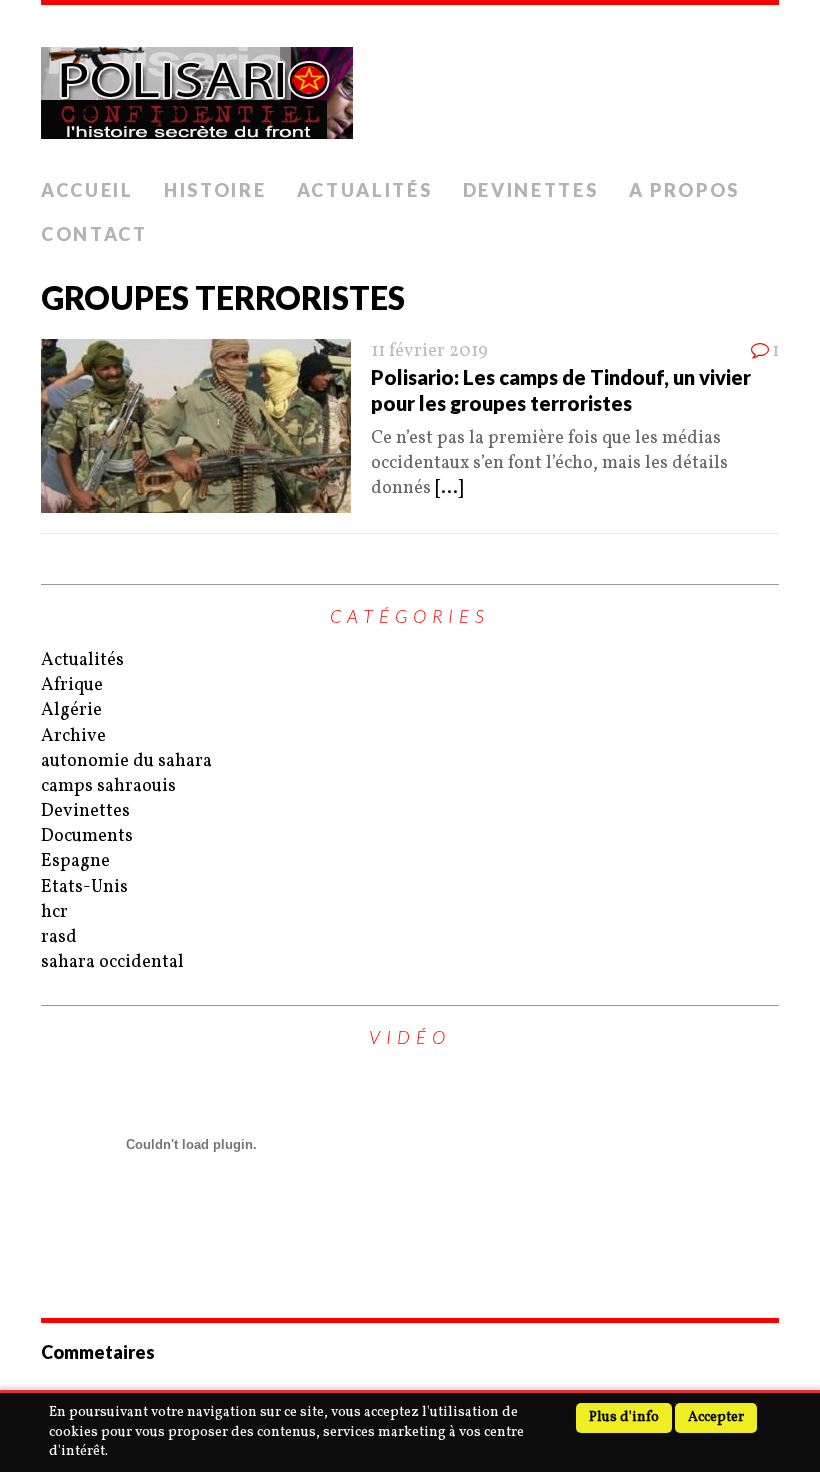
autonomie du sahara (126, 761)
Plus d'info (624, 1417)
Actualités (365, 190)
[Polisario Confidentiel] (410, 87)
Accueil (87, 190)
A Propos (685, 190)
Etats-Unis (84, 887)
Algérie (71, 710)
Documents (87, 836)
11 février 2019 (429, 351)
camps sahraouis (108, 786)
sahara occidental (112, 962)
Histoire (215, 190)
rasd (59, 937)
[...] (449, 488)
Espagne (75, 861)
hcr (54, 912)
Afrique (72, 685)
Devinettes (531, 190)
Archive (73, 736)
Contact (94, 234)
